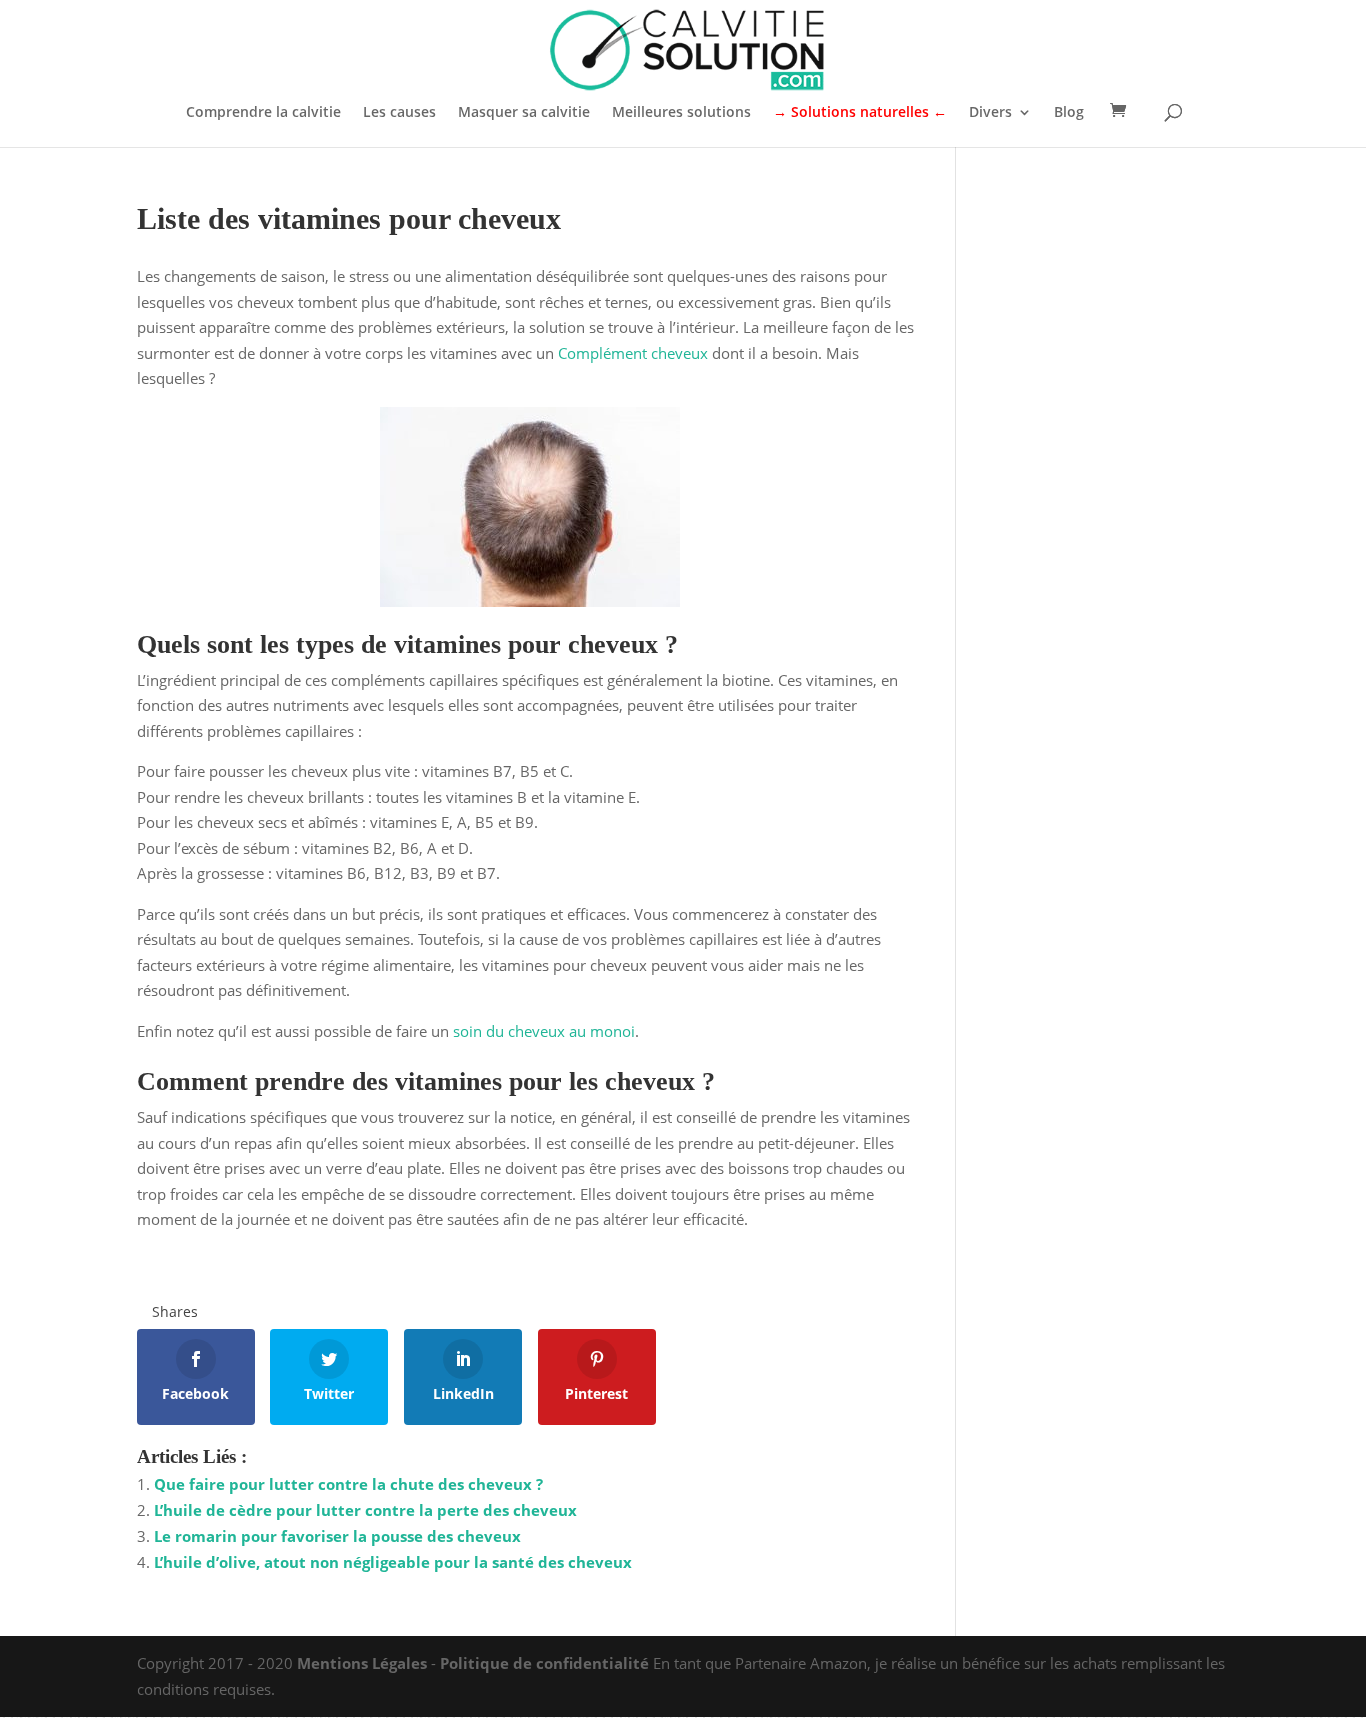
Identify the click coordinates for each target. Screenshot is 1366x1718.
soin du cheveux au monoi (544, 1031)
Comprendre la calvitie (263, 113)
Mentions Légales (362, 1663)
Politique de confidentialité (544, 1663)
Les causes (399, 113)
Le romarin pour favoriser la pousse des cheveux (337, 1536)
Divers (990, 113)
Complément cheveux (633, 353)
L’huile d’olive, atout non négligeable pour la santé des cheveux (393, 1562)
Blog (1069, 113)
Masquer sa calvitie (524, 113)
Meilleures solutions (681, 113)
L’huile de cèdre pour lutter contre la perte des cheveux (365, 1510)
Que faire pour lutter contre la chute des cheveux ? (348, 1484)
